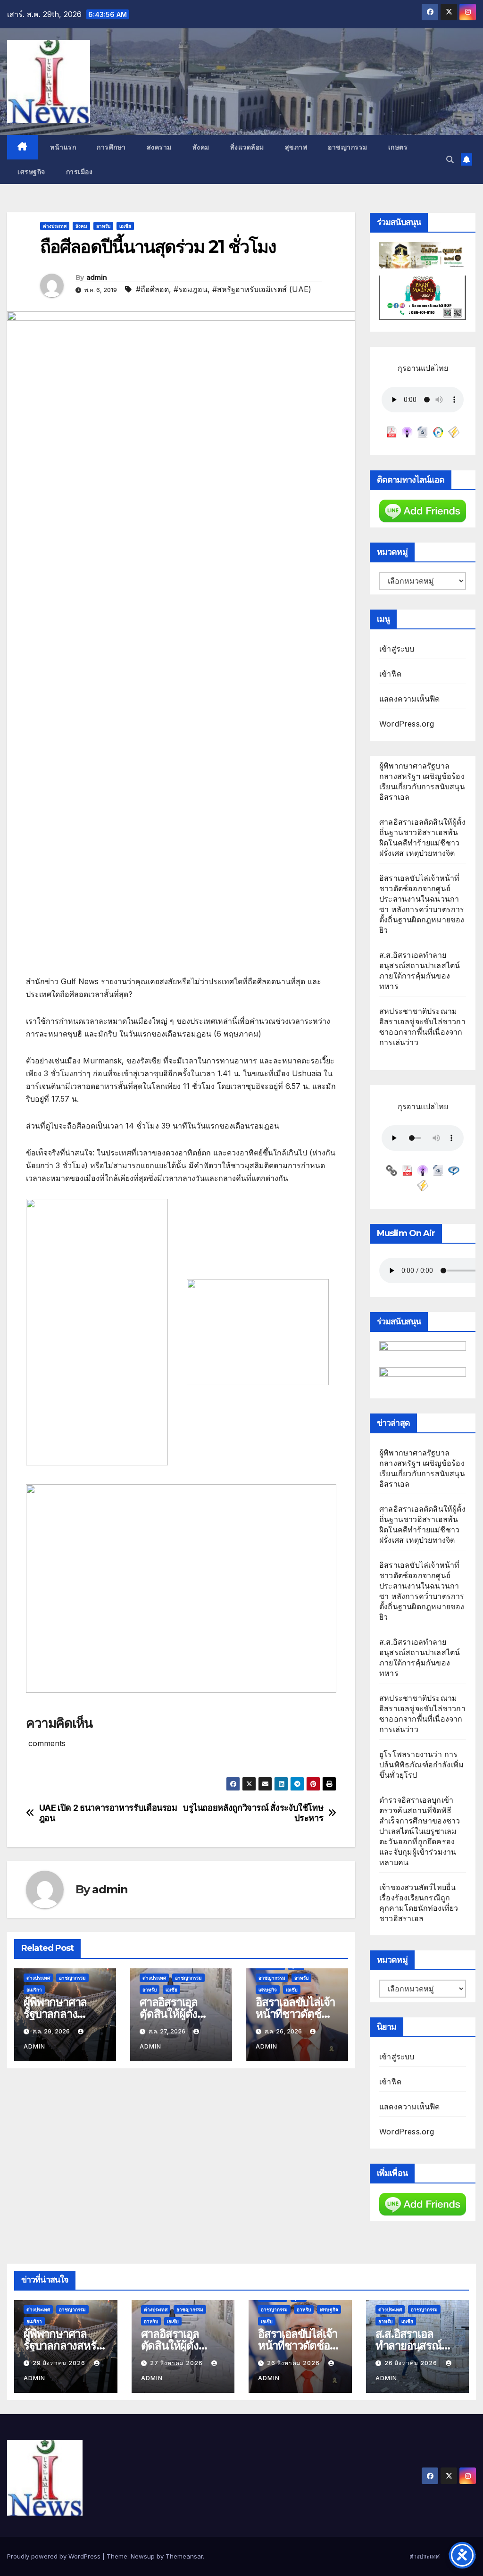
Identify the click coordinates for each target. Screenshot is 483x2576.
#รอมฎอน (191, 289)
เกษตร (398, 147)
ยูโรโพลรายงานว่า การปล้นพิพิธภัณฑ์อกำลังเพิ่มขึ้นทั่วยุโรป (421, 1765)
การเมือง (79, 172)
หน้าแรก (62, 147)
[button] (450, 159)
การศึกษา (111, 147)
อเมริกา (34, 1990)
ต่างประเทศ (55, 226)
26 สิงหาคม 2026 (294, 2363)
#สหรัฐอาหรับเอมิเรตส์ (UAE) (262, 289)
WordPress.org (407, 724)
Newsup (143, 2556)
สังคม (201, 147)
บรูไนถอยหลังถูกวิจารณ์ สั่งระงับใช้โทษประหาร (253, 1813)
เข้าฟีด (390, 674)
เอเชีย (125, 226)
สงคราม (159, 147)
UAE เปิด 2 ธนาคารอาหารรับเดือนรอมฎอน (108, 1813)
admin (97, 277)
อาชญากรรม (348, 147)
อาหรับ (103, 226)
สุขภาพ (296, 147)
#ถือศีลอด (152, 289)
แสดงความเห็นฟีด (410, 699)
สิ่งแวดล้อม (247, 147)
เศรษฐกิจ (31, 172)
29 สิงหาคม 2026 (60, 2363)
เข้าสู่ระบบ (397, 649)
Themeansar (184, 2556)
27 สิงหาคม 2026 (177, 2363)
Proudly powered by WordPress (55, 2556)
